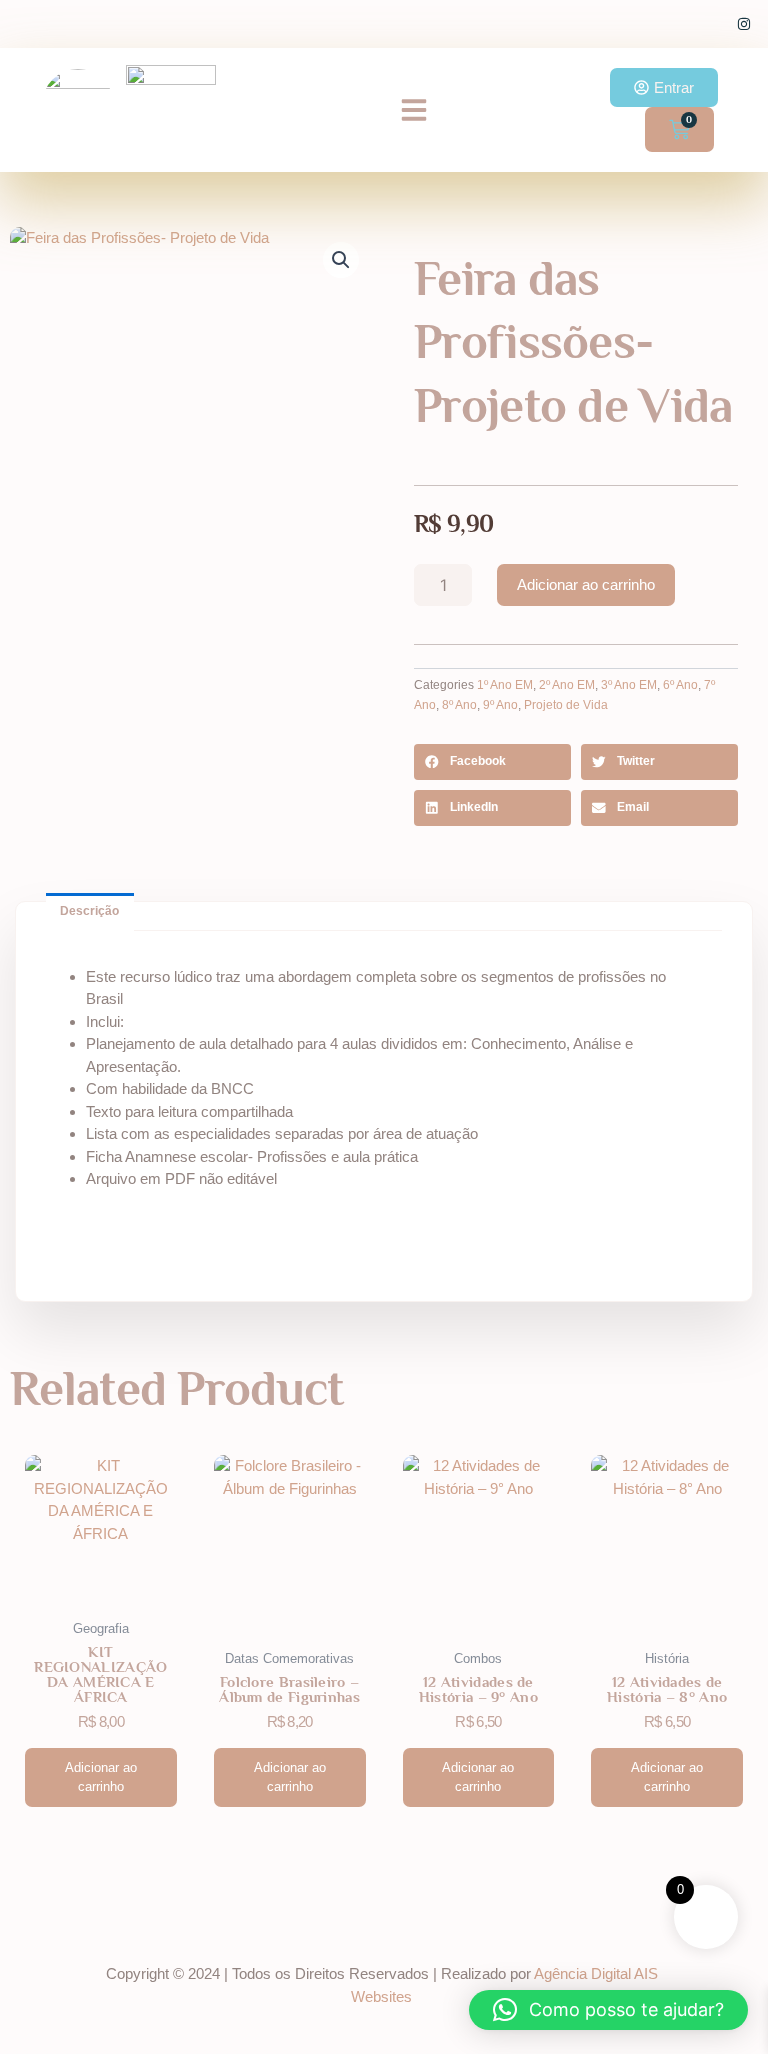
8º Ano (459, 704)
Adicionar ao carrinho (586, 584)
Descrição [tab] (89, 911)
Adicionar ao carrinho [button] (101, 1777)
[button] (414, 110)
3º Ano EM (629, 684)
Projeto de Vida (566, 704)
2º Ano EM (567, 684)
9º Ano (500, 704)
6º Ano (680, 684)
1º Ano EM (505, 684)
